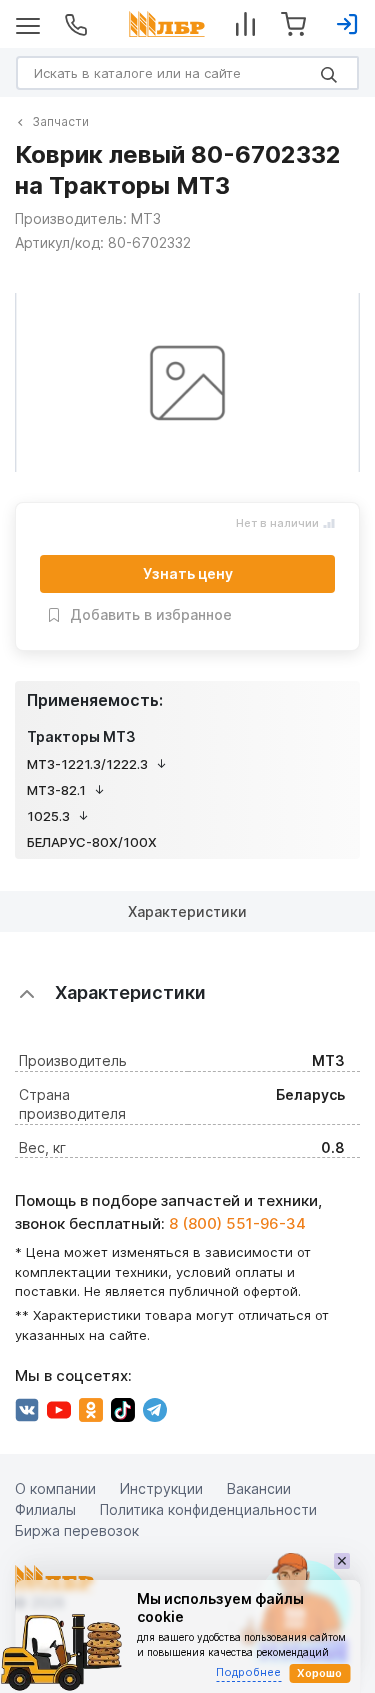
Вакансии (259, 1488)
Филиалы (45, 1509)
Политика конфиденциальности (208, 1509)
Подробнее (248, 1672)
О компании (55, 1488)
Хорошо (319, 1673)
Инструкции (161, 1488)
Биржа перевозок (77, 1530)
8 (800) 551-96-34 (237, 1223)
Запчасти (60, 121)
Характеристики (187, 911)
